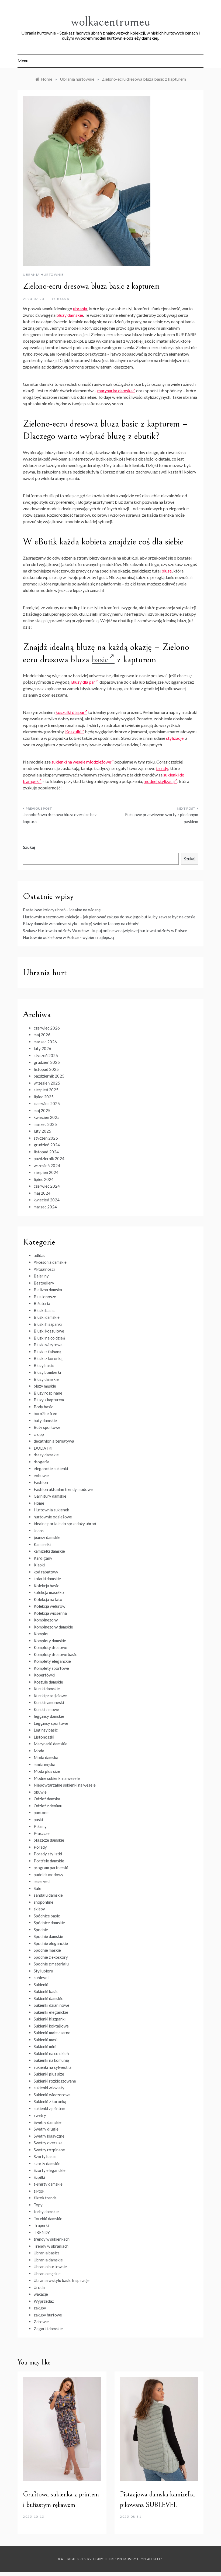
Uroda (39, 2287)
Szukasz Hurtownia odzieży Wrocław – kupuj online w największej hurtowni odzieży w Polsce (105, 931)
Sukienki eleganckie (51, 2012)
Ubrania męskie (47, 2274)
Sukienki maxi (46, 2040)
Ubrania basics (47, 2253)
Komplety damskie (50, 1641)
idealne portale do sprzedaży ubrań (65, 1524)
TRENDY (42, 2232)
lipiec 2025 (44, 1097)
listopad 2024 (46, 1152)
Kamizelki (42, 1544)
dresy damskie (46, 1455)
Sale (37, 1888)
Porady (40, 1847)
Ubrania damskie (48, 2260)
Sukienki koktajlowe (51, 2026)
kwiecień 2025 (47, 1117)
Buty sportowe (47, 1427)
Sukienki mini (45, 2046)
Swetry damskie (48, 2122)
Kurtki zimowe (46, 1709)
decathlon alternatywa (54, 1441)
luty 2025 (42, 1131)
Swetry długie (46, 2129)
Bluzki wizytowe (48, 1345)
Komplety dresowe (50, 1647)
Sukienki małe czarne (52, 2033)
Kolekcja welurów (49, 1606)
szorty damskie (47, 2163)
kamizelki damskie (49, 1551)
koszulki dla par (70, 712)
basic (100, 660)
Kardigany (43, 1558)
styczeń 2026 (46, 1055)
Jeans (39, 1531)
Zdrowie (41, 2322)
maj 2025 (42, 1110)
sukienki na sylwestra (53, 2067)
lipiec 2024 (44, 1179)
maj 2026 (42, 1035)
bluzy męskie (45, 1386)
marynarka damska (115, 391)
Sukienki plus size (49, 2074)
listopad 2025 (46, 1069)
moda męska (44, 1764)
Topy (38, 2205)
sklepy (39, 1909)
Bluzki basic (44, 1310)
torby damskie (46, 2212)
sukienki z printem (49, 2108)
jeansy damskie (47, 1537)
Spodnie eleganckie (51, 1943)
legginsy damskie (49, 1716)
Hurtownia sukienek (51, 1510)
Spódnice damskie (49, 1923)
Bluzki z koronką (48, 1358)
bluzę (167, 571)
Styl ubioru (43, 1971)
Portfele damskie (49, 1861)
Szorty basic (45, 2156)
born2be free (45, 1413)
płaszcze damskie (49, 1840)
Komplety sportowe (51, 1668)
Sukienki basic (46, 1991)
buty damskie (45, 1420)
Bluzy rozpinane (48, 1393)
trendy (162, 768)
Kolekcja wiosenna (50, 1613)
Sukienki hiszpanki (50, 2019)
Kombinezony (46, 1620)
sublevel (41, 1978)
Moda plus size (47, 1771)
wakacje (41, 2294)
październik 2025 (49, 1076)
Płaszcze (42, 1833)
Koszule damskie (48, 1682)
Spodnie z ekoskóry (51, 1957)
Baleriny (41, 1276)
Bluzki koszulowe (49, 1331)
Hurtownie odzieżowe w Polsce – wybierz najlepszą (68, 937)
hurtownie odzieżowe (53, 1517)
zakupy (40, 2308)
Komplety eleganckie (52, 1661)
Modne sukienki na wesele (57, 1778)
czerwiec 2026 (47, 1028)
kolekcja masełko (49, 1592)
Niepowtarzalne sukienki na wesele (65, 1785)
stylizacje (175, 738)
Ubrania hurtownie (43, 275)
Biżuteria (42, 1303)
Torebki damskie (48, 2219)
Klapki (39, 1565)
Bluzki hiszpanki (48, 1324)
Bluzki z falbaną (48, 1352)
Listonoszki (44, 1737)
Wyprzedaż (44, 2301)
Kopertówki (44, 1675)
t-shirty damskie (48, 2184)
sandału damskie (48, 1895)
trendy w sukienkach (52, 2239)
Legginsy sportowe (51, 1723)
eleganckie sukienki (51, 1468)
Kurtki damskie (47, 1689)
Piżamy (40, 1826)
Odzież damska (47, 1799)
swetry (40, 2115)
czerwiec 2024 (47, 1186)
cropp (39, 1434)
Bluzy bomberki (47, 1372)
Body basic (43, 1407)
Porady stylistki (48, 1854)
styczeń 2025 (46, 1138)
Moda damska (46, 1757)
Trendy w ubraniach (51, 2246)
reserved (42, 1881)
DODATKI (43, 1448)
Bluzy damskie (46, 1379)
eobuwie (41, 1476)
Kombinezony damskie (53, 1627)
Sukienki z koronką (50, 2101)
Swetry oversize (48, 2143)
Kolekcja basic (46, 1586)
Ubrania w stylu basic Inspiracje (62, 2280)
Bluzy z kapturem (49, 1400)
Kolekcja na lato (48, 1599)
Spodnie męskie (47, 1950)
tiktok (39, 2191)
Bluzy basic (44, 1365)
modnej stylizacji (159, 781)
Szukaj (29, 847)
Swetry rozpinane (49, 2150)
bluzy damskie (70, 315)
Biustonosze (45, 1297)
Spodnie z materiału (51, 1964)
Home (39, 1503)
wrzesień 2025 (47, 1083)
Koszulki (73, 732)
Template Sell (149, 2559)
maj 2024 (42, 1193)
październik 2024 (49, 1158)
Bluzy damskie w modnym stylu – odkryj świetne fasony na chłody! (81, 924)
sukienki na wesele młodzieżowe (81, 762)
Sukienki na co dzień (51, 2053)
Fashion (41, 1482)
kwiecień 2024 (47, 1200)
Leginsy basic (46, 1730)
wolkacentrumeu (111, 22)
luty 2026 (42, 1048)
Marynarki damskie (51, 1744)
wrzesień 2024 (47, 1166)
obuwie (40, 1792)
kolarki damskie (47, 1579)
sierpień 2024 (46, 1172)
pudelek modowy (49, 1875)
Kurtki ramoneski (49, 1702)
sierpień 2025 (46, 1090)
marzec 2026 (45, 1042)
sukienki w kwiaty (49, 2088)
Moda (39, 1751)
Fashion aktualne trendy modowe (63, 1489)
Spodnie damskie (48, 1936)
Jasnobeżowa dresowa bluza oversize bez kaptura (60, 818)
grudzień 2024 (47, 1145)
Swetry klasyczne (49, 2136)
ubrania (80, 309)
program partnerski (51, 1868)
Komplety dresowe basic (55, 1654)
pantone (41, 1812)
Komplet (41, 1634)
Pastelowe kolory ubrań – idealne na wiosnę (62, 910)
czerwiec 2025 (47, 1103)
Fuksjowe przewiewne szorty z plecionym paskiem (162, 818)
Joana (63, 299)
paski (38, 1819)
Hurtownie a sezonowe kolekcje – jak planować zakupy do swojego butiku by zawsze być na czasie (109, 917)
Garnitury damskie (50, 1496)
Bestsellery (44, 1283)
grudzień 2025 (47, 1062)
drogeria (42, 1462)
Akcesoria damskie (50, 1262)
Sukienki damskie (49, 1998)
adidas (39, 1255)
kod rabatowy (46, 1572)
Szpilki (39, 2177)
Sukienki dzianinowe (51, 2005)
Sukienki (41, 1985)
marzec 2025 (45, 1124)
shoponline (44, 1902)
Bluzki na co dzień (49, 1338)
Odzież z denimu (48, 1806)
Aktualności (44, 1269)
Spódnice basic (47, 1916)
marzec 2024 (45, 1207)
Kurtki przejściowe (50, 1696)
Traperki (41, 2225)
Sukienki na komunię (51, 2060)
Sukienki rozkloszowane (55, 2081)
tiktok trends (45, 2198)
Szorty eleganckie (50, 2170)
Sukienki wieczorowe (52, 2095)
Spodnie (41, 1930)
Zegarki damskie (48, 2329)
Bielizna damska (48, 1290)
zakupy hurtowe (48, 2315)
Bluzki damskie (47, 1317)
